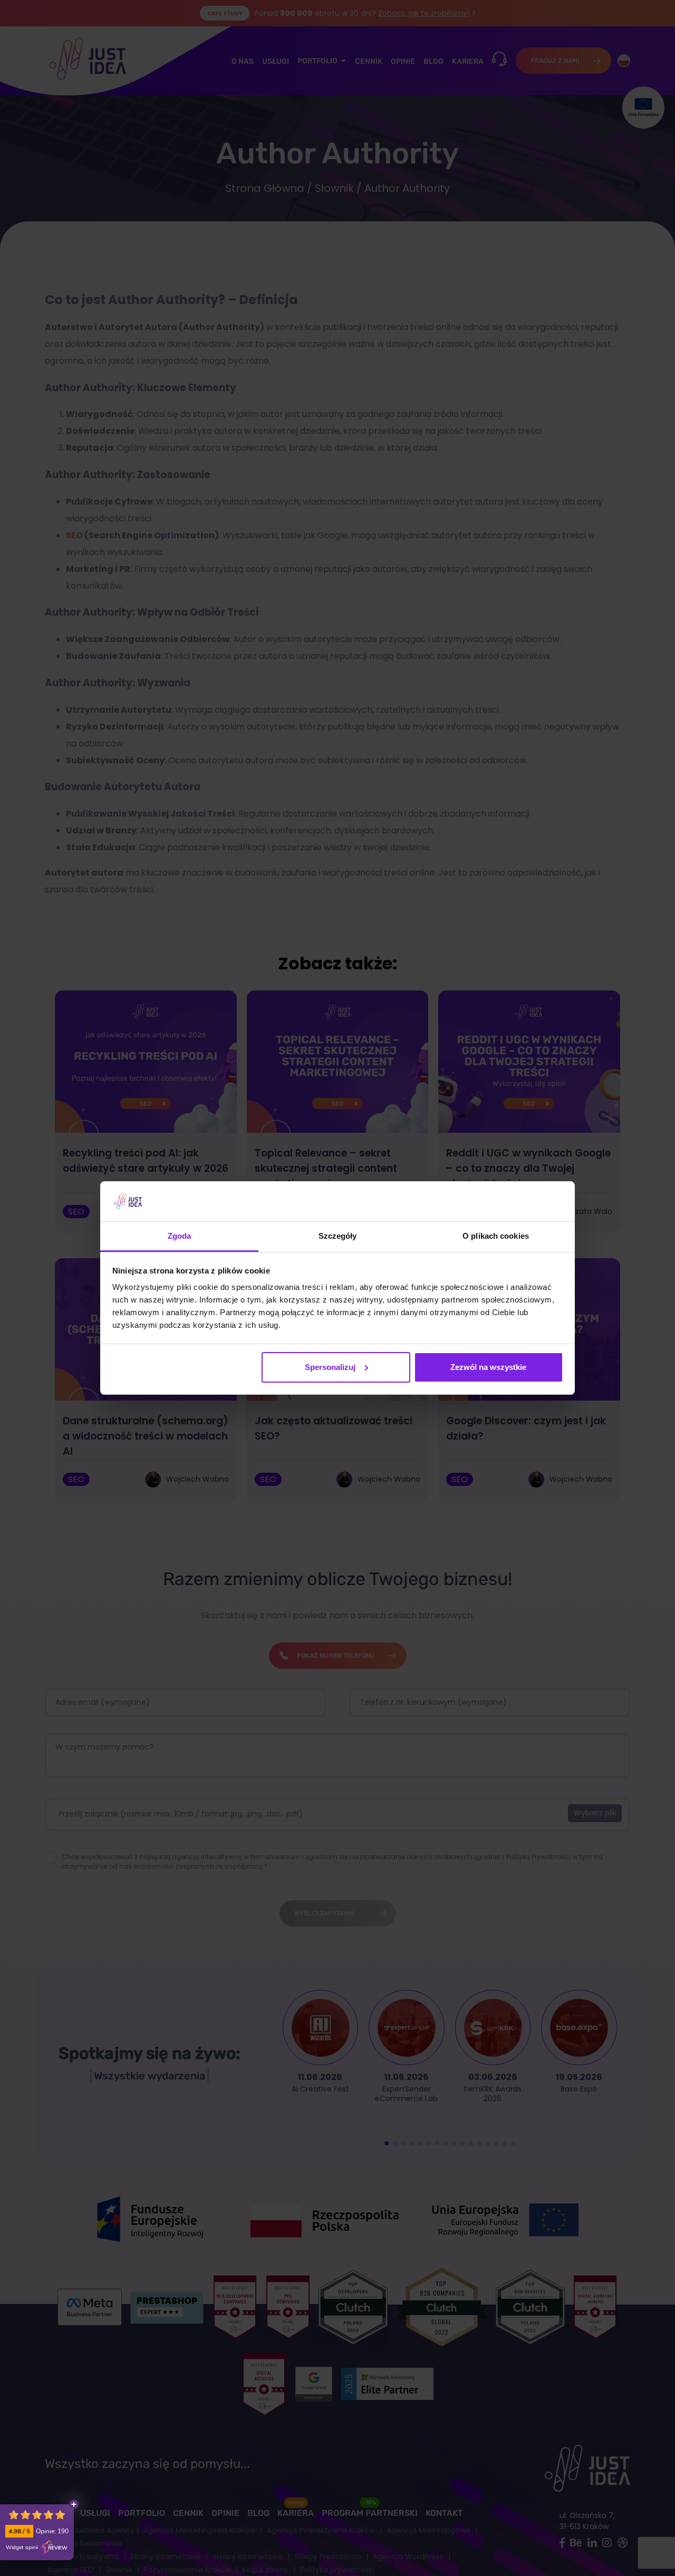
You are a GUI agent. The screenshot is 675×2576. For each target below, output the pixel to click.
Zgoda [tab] (180, 1236)
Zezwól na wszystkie (488, 1367)
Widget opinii (22, 2548)
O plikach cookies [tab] (496, 1236)
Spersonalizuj (330, 1367)
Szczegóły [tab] (338, 1236)
